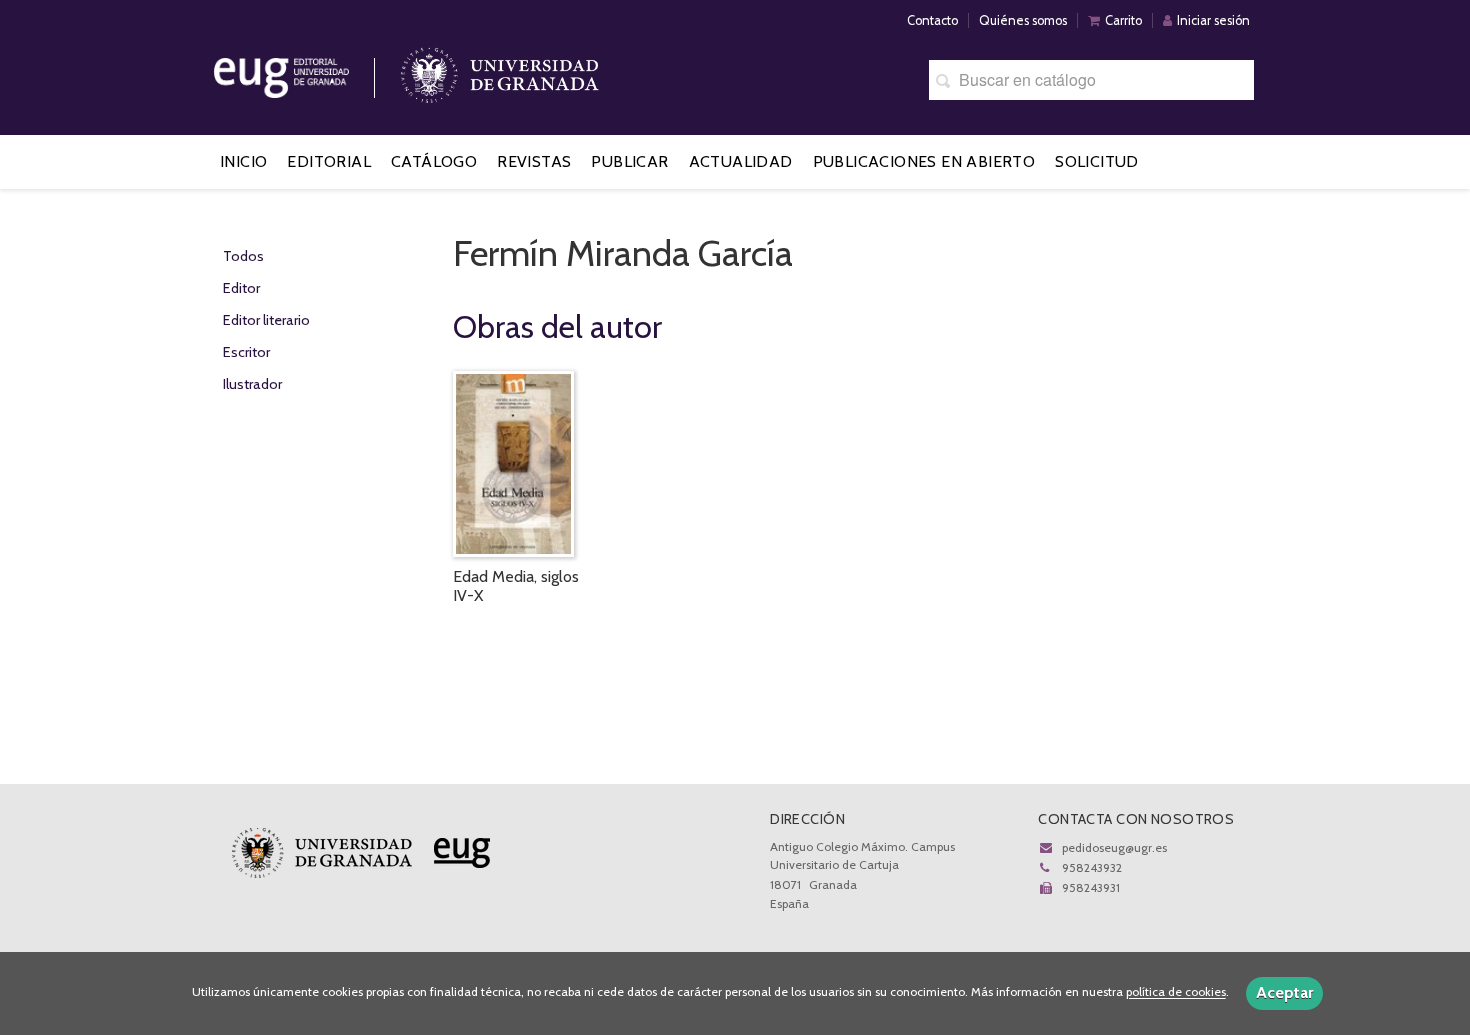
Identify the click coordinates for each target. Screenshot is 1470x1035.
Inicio (243, 161)
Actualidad (741, 161)
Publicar (629, 161)
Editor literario (266, 320)
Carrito (1123, 20)
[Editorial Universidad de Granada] (307, 70)
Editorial (329, 161)
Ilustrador (252, 384)
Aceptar (1284, 992)
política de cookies (1176, 992)
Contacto (932, 20)
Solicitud (1097, 161)
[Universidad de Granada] (500, 70)
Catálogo (434, 161)
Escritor (246, 352)
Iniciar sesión (1213, 20)
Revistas (534, 161)
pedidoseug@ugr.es (1114, 847)
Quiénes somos (1023, 20)
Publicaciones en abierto (924, 161)
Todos (243, 256)
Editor (241, 288)
